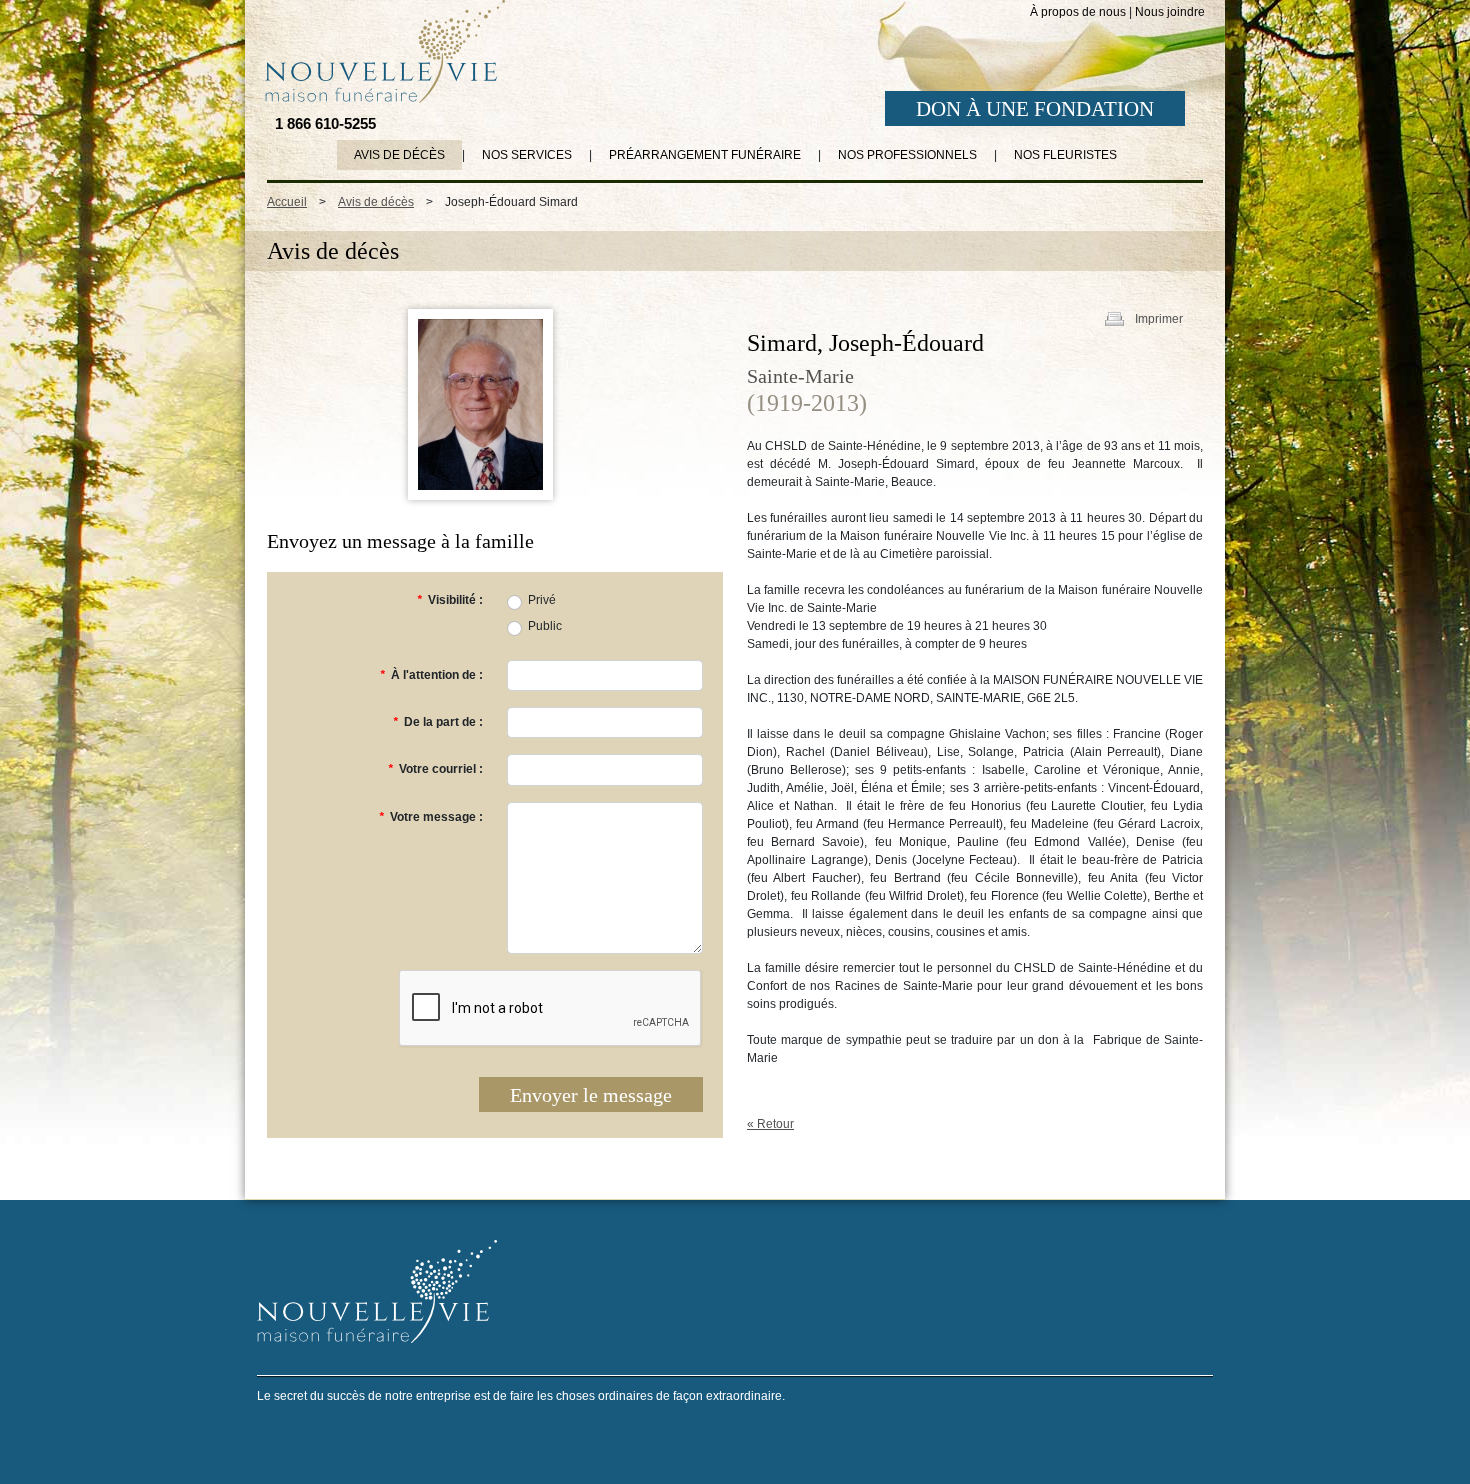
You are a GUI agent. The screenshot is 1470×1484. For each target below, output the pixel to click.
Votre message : (431, 817)
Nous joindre (1170, 12)
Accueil (287, 202)
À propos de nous (1078, 12)
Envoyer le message (591, 1095)
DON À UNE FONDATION (1035, 109)
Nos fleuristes (1065, 155)
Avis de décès (399, 155)
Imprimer (1159, 319)
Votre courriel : (435, 769)
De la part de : (438, 722)
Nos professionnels (907, 155)
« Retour (770, 1124)
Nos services (527, 155)
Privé (542, 600)
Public (545, 626)
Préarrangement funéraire (705, 155)
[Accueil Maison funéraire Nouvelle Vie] (381, 51)
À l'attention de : (431, 675)
